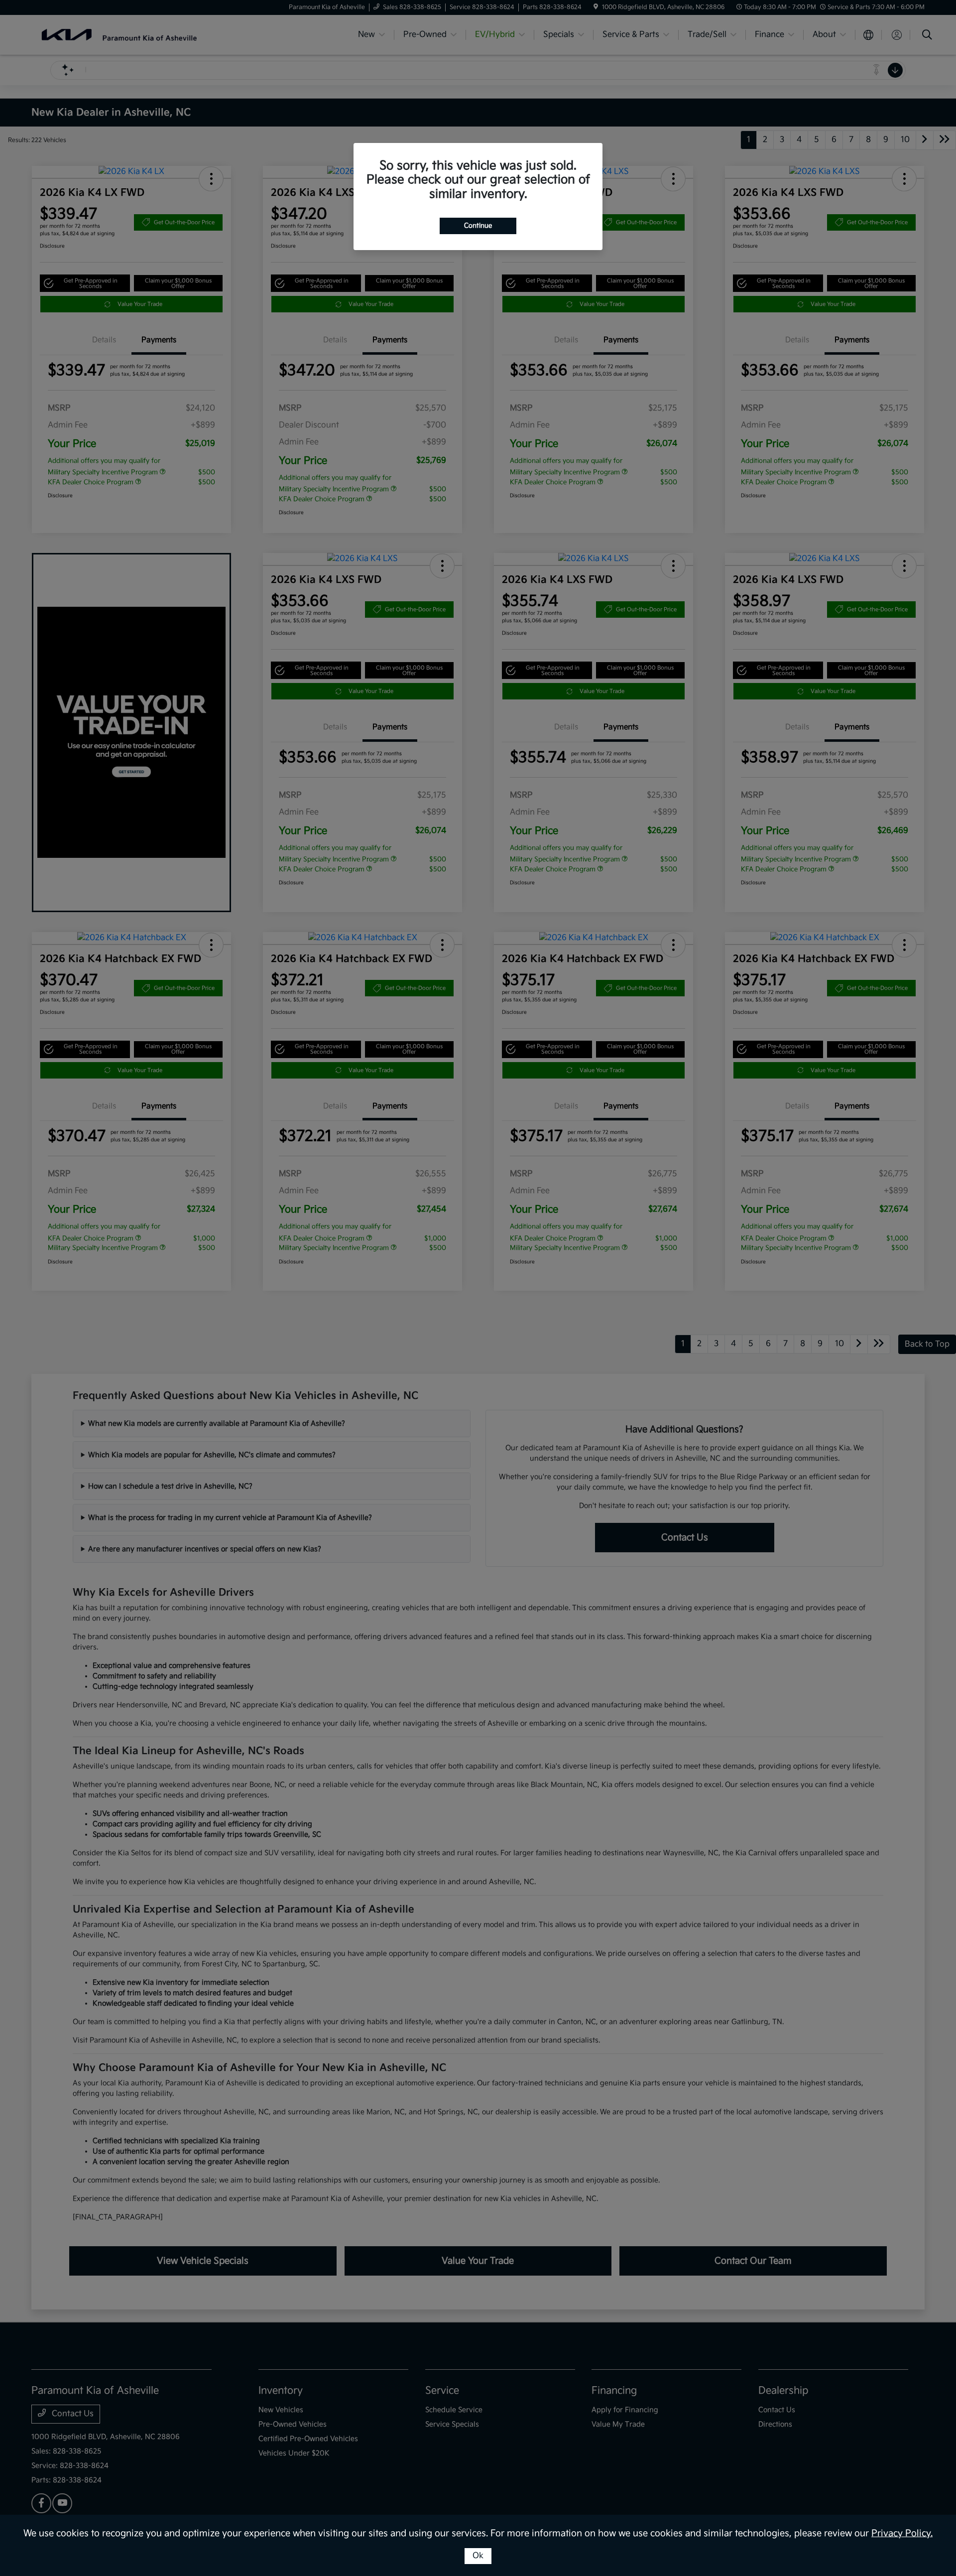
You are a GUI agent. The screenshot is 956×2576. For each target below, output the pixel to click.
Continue (478, 226)
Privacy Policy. (902, 2533)
